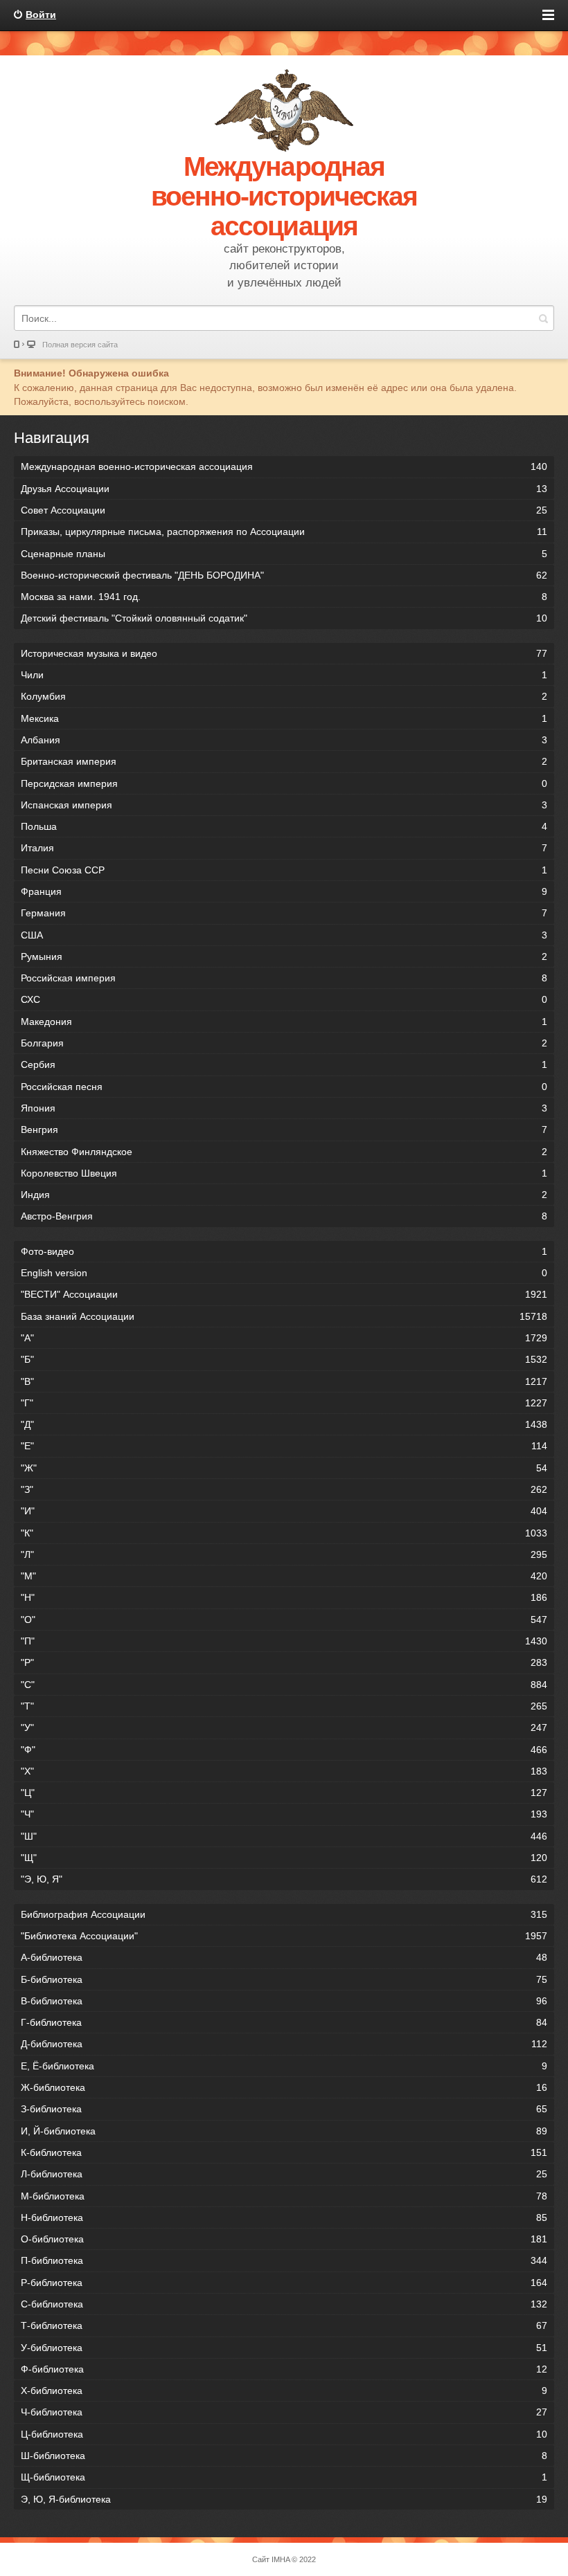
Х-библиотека (284, 2391)
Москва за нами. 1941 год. (284, 597)
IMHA (281, 2559)
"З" (284, 1489)
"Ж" (284, 1468)
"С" (284, 1685)
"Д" (284, 1424)
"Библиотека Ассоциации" (284, 1936)
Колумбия (284, 696)
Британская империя (284, 761)
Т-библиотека (284, 2325)
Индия (284, 1195)
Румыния (284, 956)
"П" (284, 1641)
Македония (284, 1022)
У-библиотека (284, 2348)
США (284, 935)
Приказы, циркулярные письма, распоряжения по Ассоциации (284, 532)
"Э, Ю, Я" (284, 1879)
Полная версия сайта (80, 345)
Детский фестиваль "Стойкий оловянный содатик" (284, 618)
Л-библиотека (284, 2174)
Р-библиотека (284, 2283)
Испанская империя (284, 805)
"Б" (284, 1359)
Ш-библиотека (284, 2456)
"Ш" (284, 1836)
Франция (284, 891)
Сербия (284, 1064)
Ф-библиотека (284, 2369)
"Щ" (284, 1858)
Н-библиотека (284, 2217)
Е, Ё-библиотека (284, 2066)
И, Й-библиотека (284, 2131)
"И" (284, 1511)
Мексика (284, 718)
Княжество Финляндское (284, 1152)
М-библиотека (284, 2196)
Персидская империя (284, 783)
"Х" (284, 1771)
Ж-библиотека (284, 2087)
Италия (284, 848)
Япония (284, 1108)
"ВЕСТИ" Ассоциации (284, 1294)
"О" (284, 1620)
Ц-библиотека (284, 2434)
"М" (284, 1576)
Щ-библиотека (284, 2477)
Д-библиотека (284, 2044)
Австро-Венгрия (284, 1216)
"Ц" (284, 1793)
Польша (284, 826)
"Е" (284, 1446)
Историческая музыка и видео (284, 653)
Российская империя (284, 978)
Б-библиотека (284, 1979)
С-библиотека (284, 2304)
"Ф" (284, 1750)
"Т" (284, 1706)
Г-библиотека (284, 2022)
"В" (284, 1381)
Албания (284, 740)
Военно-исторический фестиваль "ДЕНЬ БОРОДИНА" (284, 575)
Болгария (284, 1043)
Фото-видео (284, 1251)
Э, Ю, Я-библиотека (284, 2499)
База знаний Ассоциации (284, 1316)
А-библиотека (284, 1957)
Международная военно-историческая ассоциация (284, 466)
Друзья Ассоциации (284, 489)
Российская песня (284, 1087)
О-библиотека (284, 2239)
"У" (284, 1727)
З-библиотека (284, 2109)
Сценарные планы (284, 554)
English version (284, 1273)
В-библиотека (284, 2001)
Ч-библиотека (284, 2412)
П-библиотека (284, 2260)
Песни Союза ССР (284, 870)
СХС (284, 999)
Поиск (543, 318)
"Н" (284, 1597)
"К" (284, 1533)
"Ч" (284, 1814)
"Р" (284, 1662)
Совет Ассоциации (284, 510)
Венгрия (284, 1130)
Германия (284, 913)
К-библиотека (284, 2152)
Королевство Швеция (284, 1173)
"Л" (284, 1554)
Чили (284, 675)
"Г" (284, 1403)
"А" (284, 1338)
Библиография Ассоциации (284, 1914)
